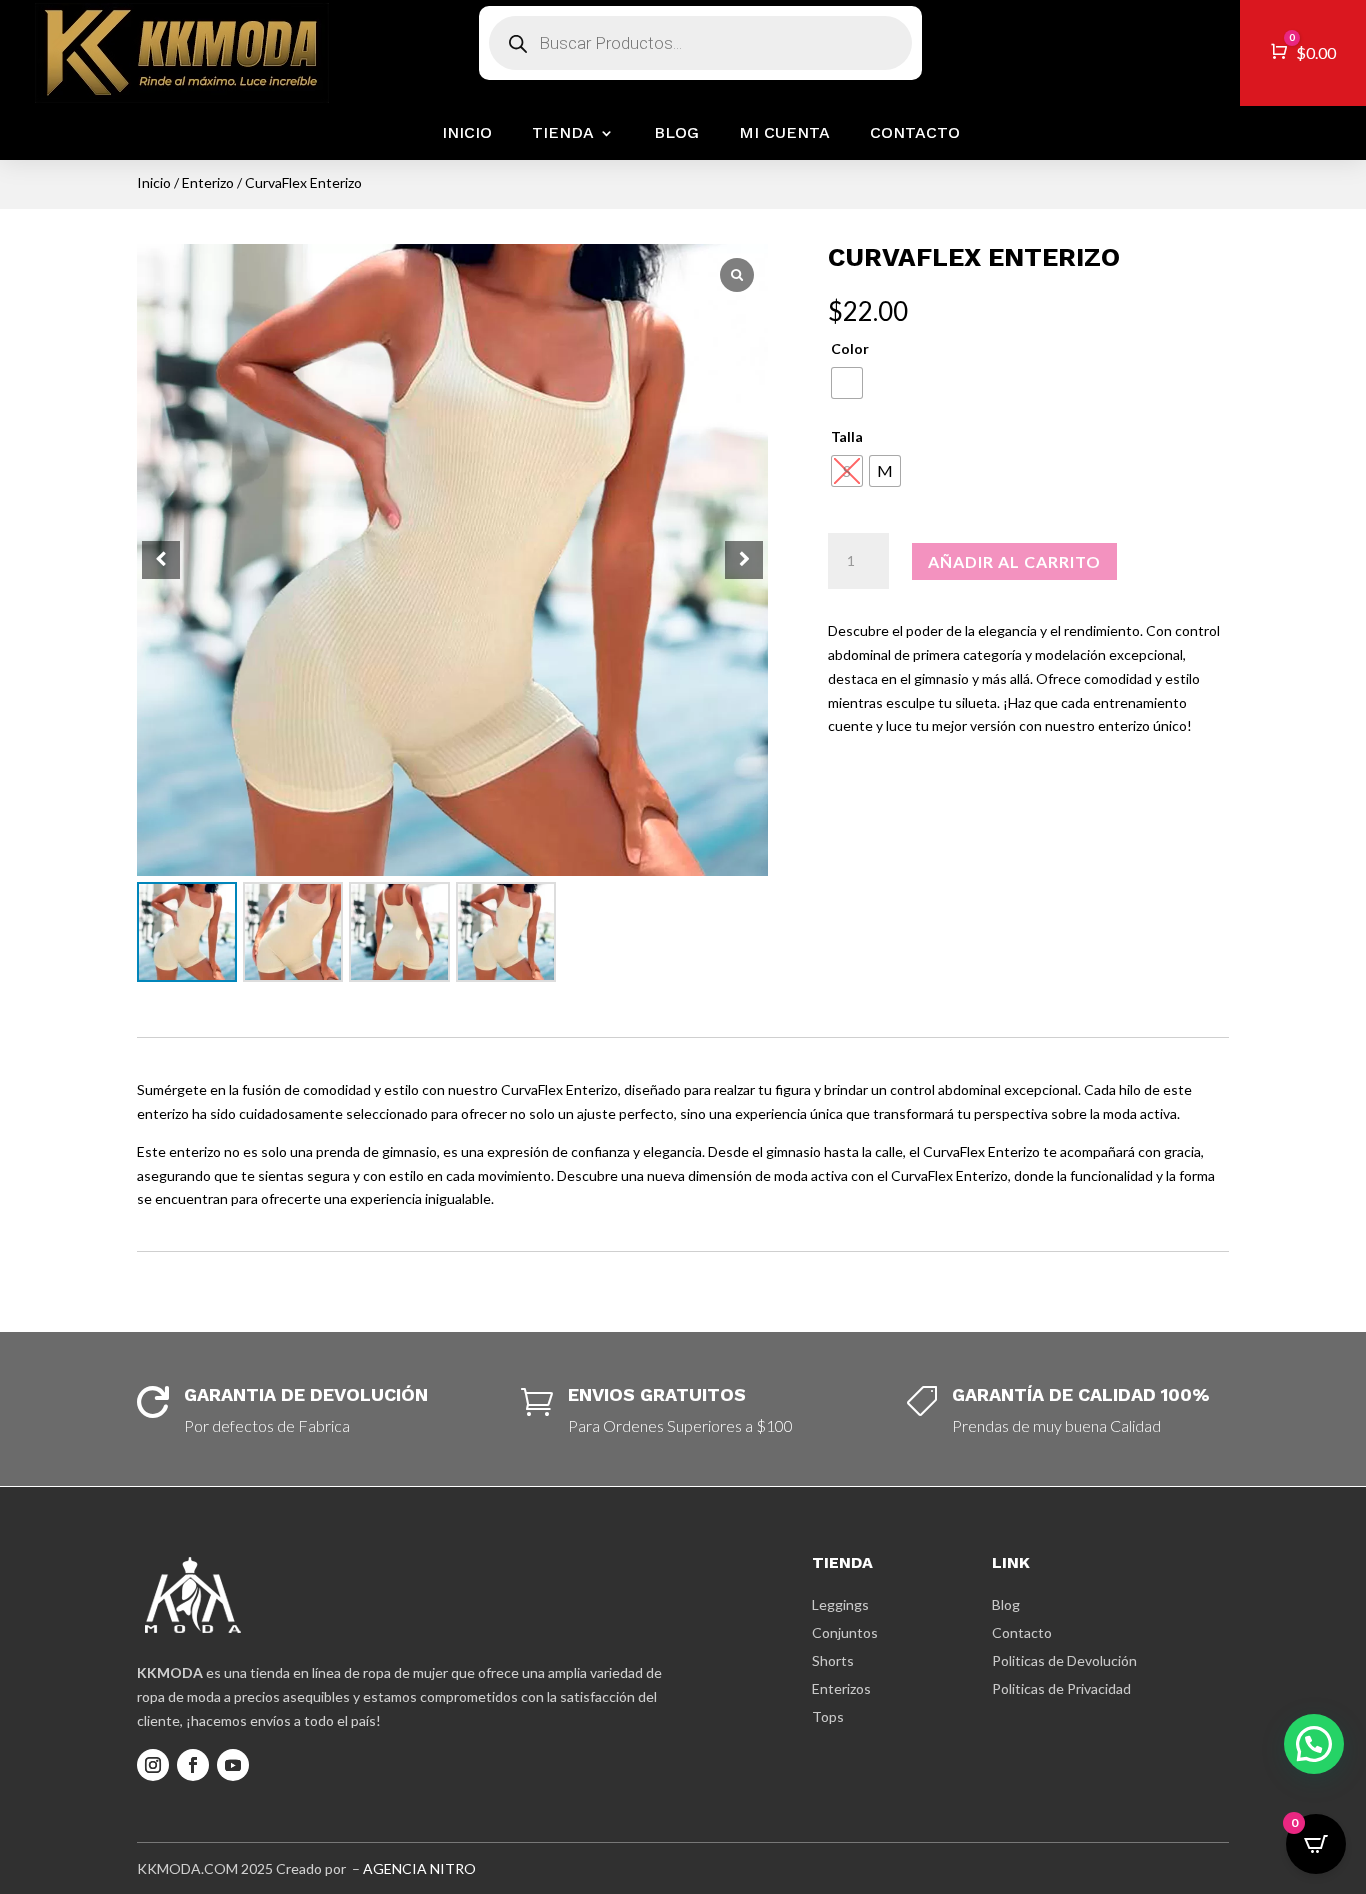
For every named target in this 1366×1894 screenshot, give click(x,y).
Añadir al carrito (1014, 561)
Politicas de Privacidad (1061, 1688)
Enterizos (841, 1688)
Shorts (833, 1660)
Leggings (840, 1604)
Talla (847, 436)
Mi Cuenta (784, 133)
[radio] (847, 383)
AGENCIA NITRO (419, 1868)
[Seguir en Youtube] (233, 1765)
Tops (828, 1716)
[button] (744, 560)
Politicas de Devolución (1064, 1660)
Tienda (563, 133)
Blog (676, 133)
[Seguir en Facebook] (193, 1765)
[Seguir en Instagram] (153, 1765)
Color (850, 348)
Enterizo (208, 182)
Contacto (915, 133)
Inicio (467, 133)
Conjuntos (845, 1632)
